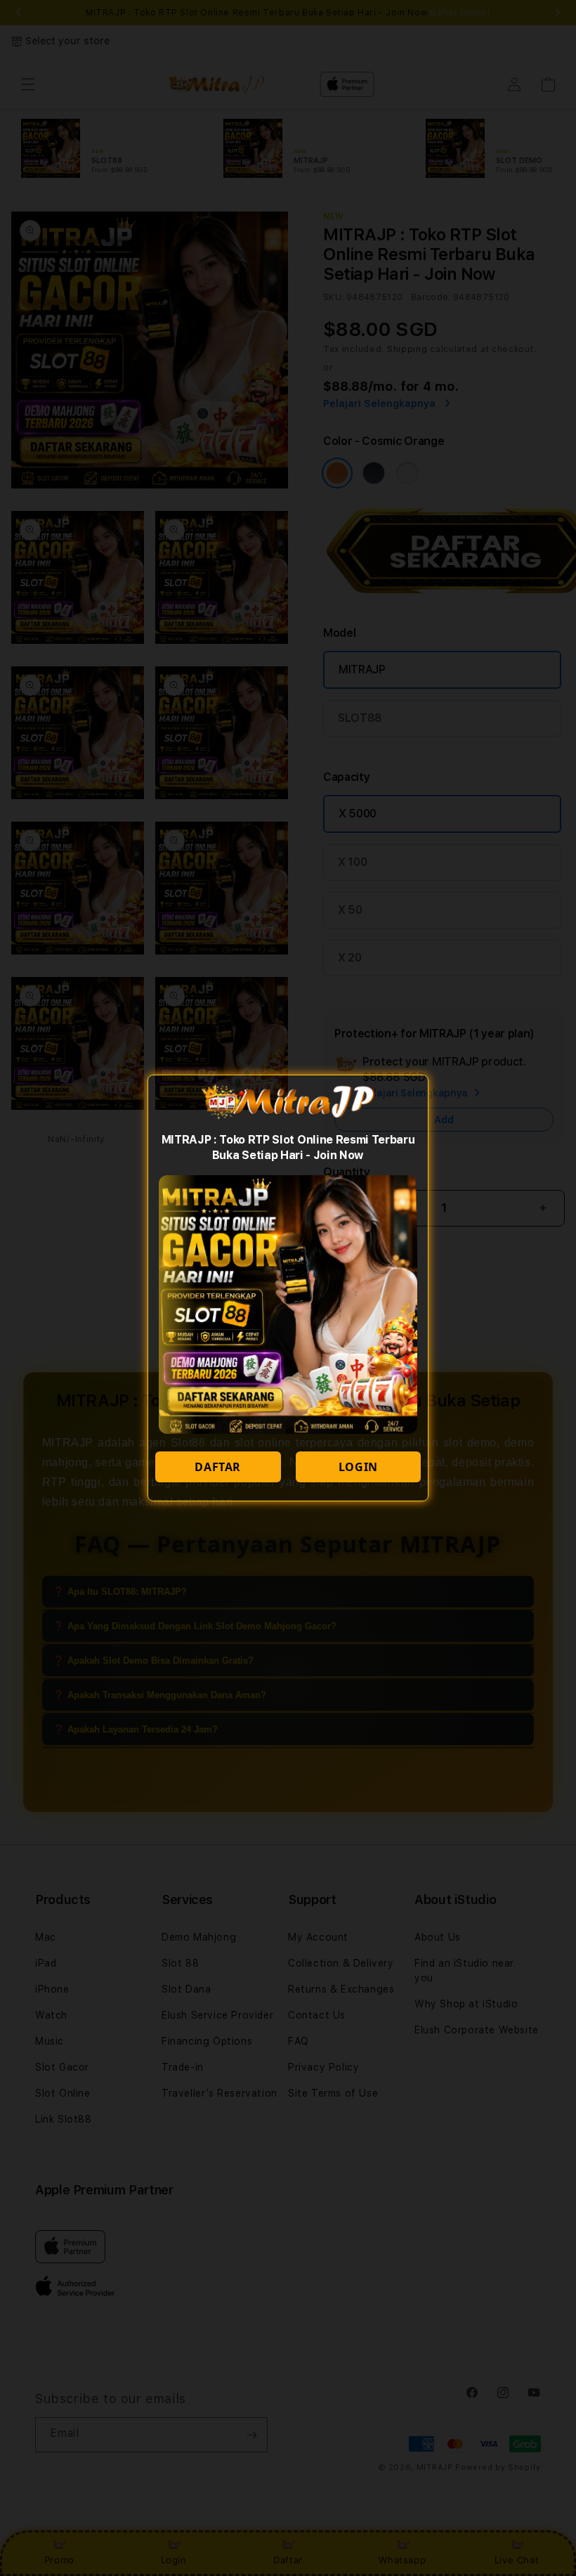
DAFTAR (218, 1467)
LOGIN (358, 1467)
